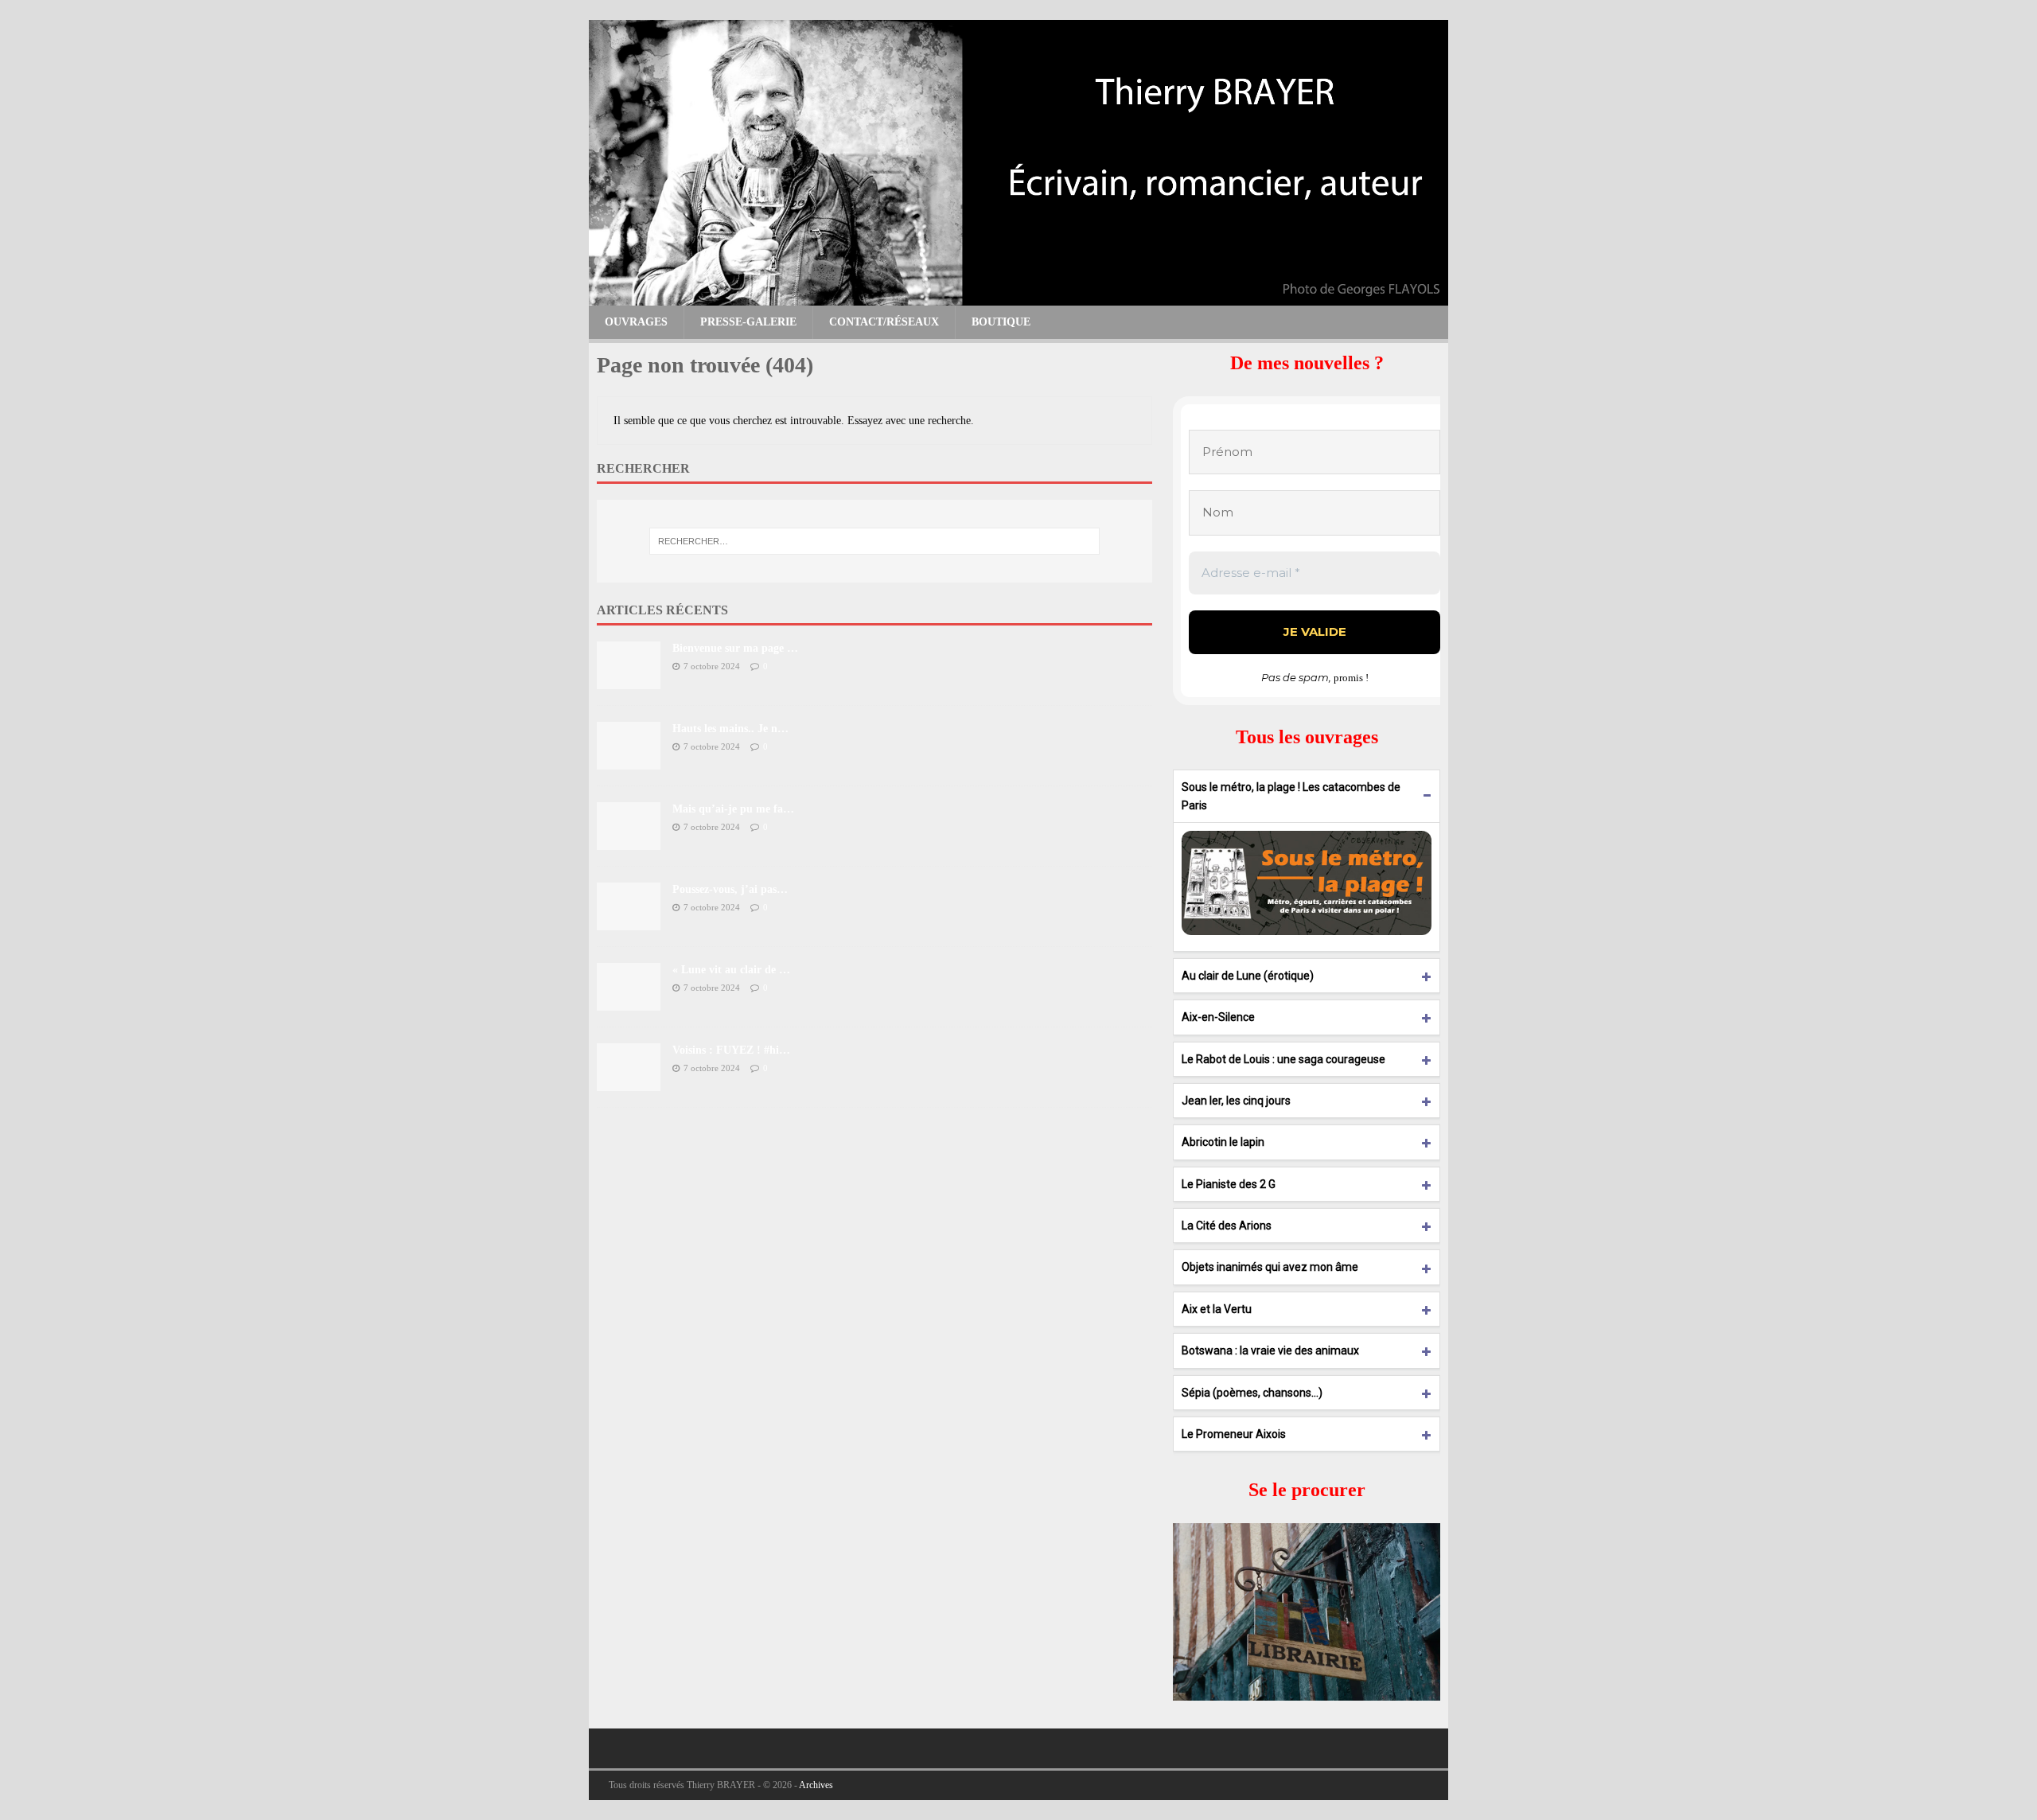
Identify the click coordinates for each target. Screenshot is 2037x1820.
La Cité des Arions (1227, 1226)
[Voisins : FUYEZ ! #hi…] (629, 1081)
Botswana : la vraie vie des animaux (1270, 1350)
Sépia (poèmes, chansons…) (1252, 1393)
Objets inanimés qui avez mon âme (1270, 1267)
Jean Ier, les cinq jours (1236, 1101)
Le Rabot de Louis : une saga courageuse (1283, 1059)
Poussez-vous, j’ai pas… (730, 889)
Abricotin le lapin (1223, 1142)
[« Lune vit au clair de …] (629, 1001)
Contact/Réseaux (884, 322)
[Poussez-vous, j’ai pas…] (629, 920)
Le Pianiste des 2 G (1229, 1184)
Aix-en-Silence (1218, 1017)
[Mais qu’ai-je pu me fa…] (629, 840)
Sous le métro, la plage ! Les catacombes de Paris (1291, 796)
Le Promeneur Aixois (1234, 1434)
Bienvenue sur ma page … (735, 648)
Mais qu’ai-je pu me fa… (733, 809)
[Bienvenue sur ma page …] (629, 679)
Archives (816, 1785)
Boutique (1001, 322)
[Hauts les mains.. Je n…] (629, 760)
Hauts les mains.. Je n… (730, 729)
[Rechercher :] (874, 541)
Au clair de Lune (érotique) (1248, 976)
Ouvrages (636, 322)
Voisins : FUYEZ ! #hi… (731, 1050)
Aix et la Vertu (1217, 1309)
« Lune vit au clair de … (731, 970)
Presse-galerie (748, 322)
